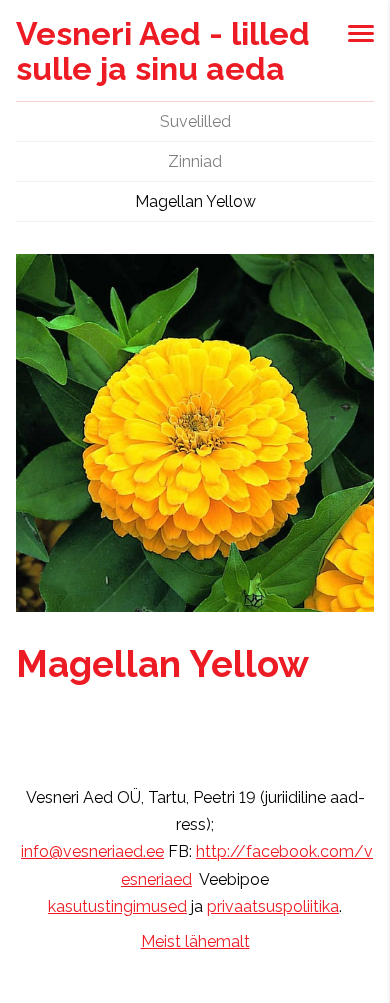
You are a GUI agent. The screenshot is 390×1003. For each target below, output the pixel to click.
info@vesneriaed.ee (92, 851)
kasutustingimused (117, 906)
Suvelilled (195, 121)
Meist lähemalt (195, 941)
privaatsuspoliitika (273, 906)
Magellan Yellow (195, 201)
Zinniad (195, 161)
